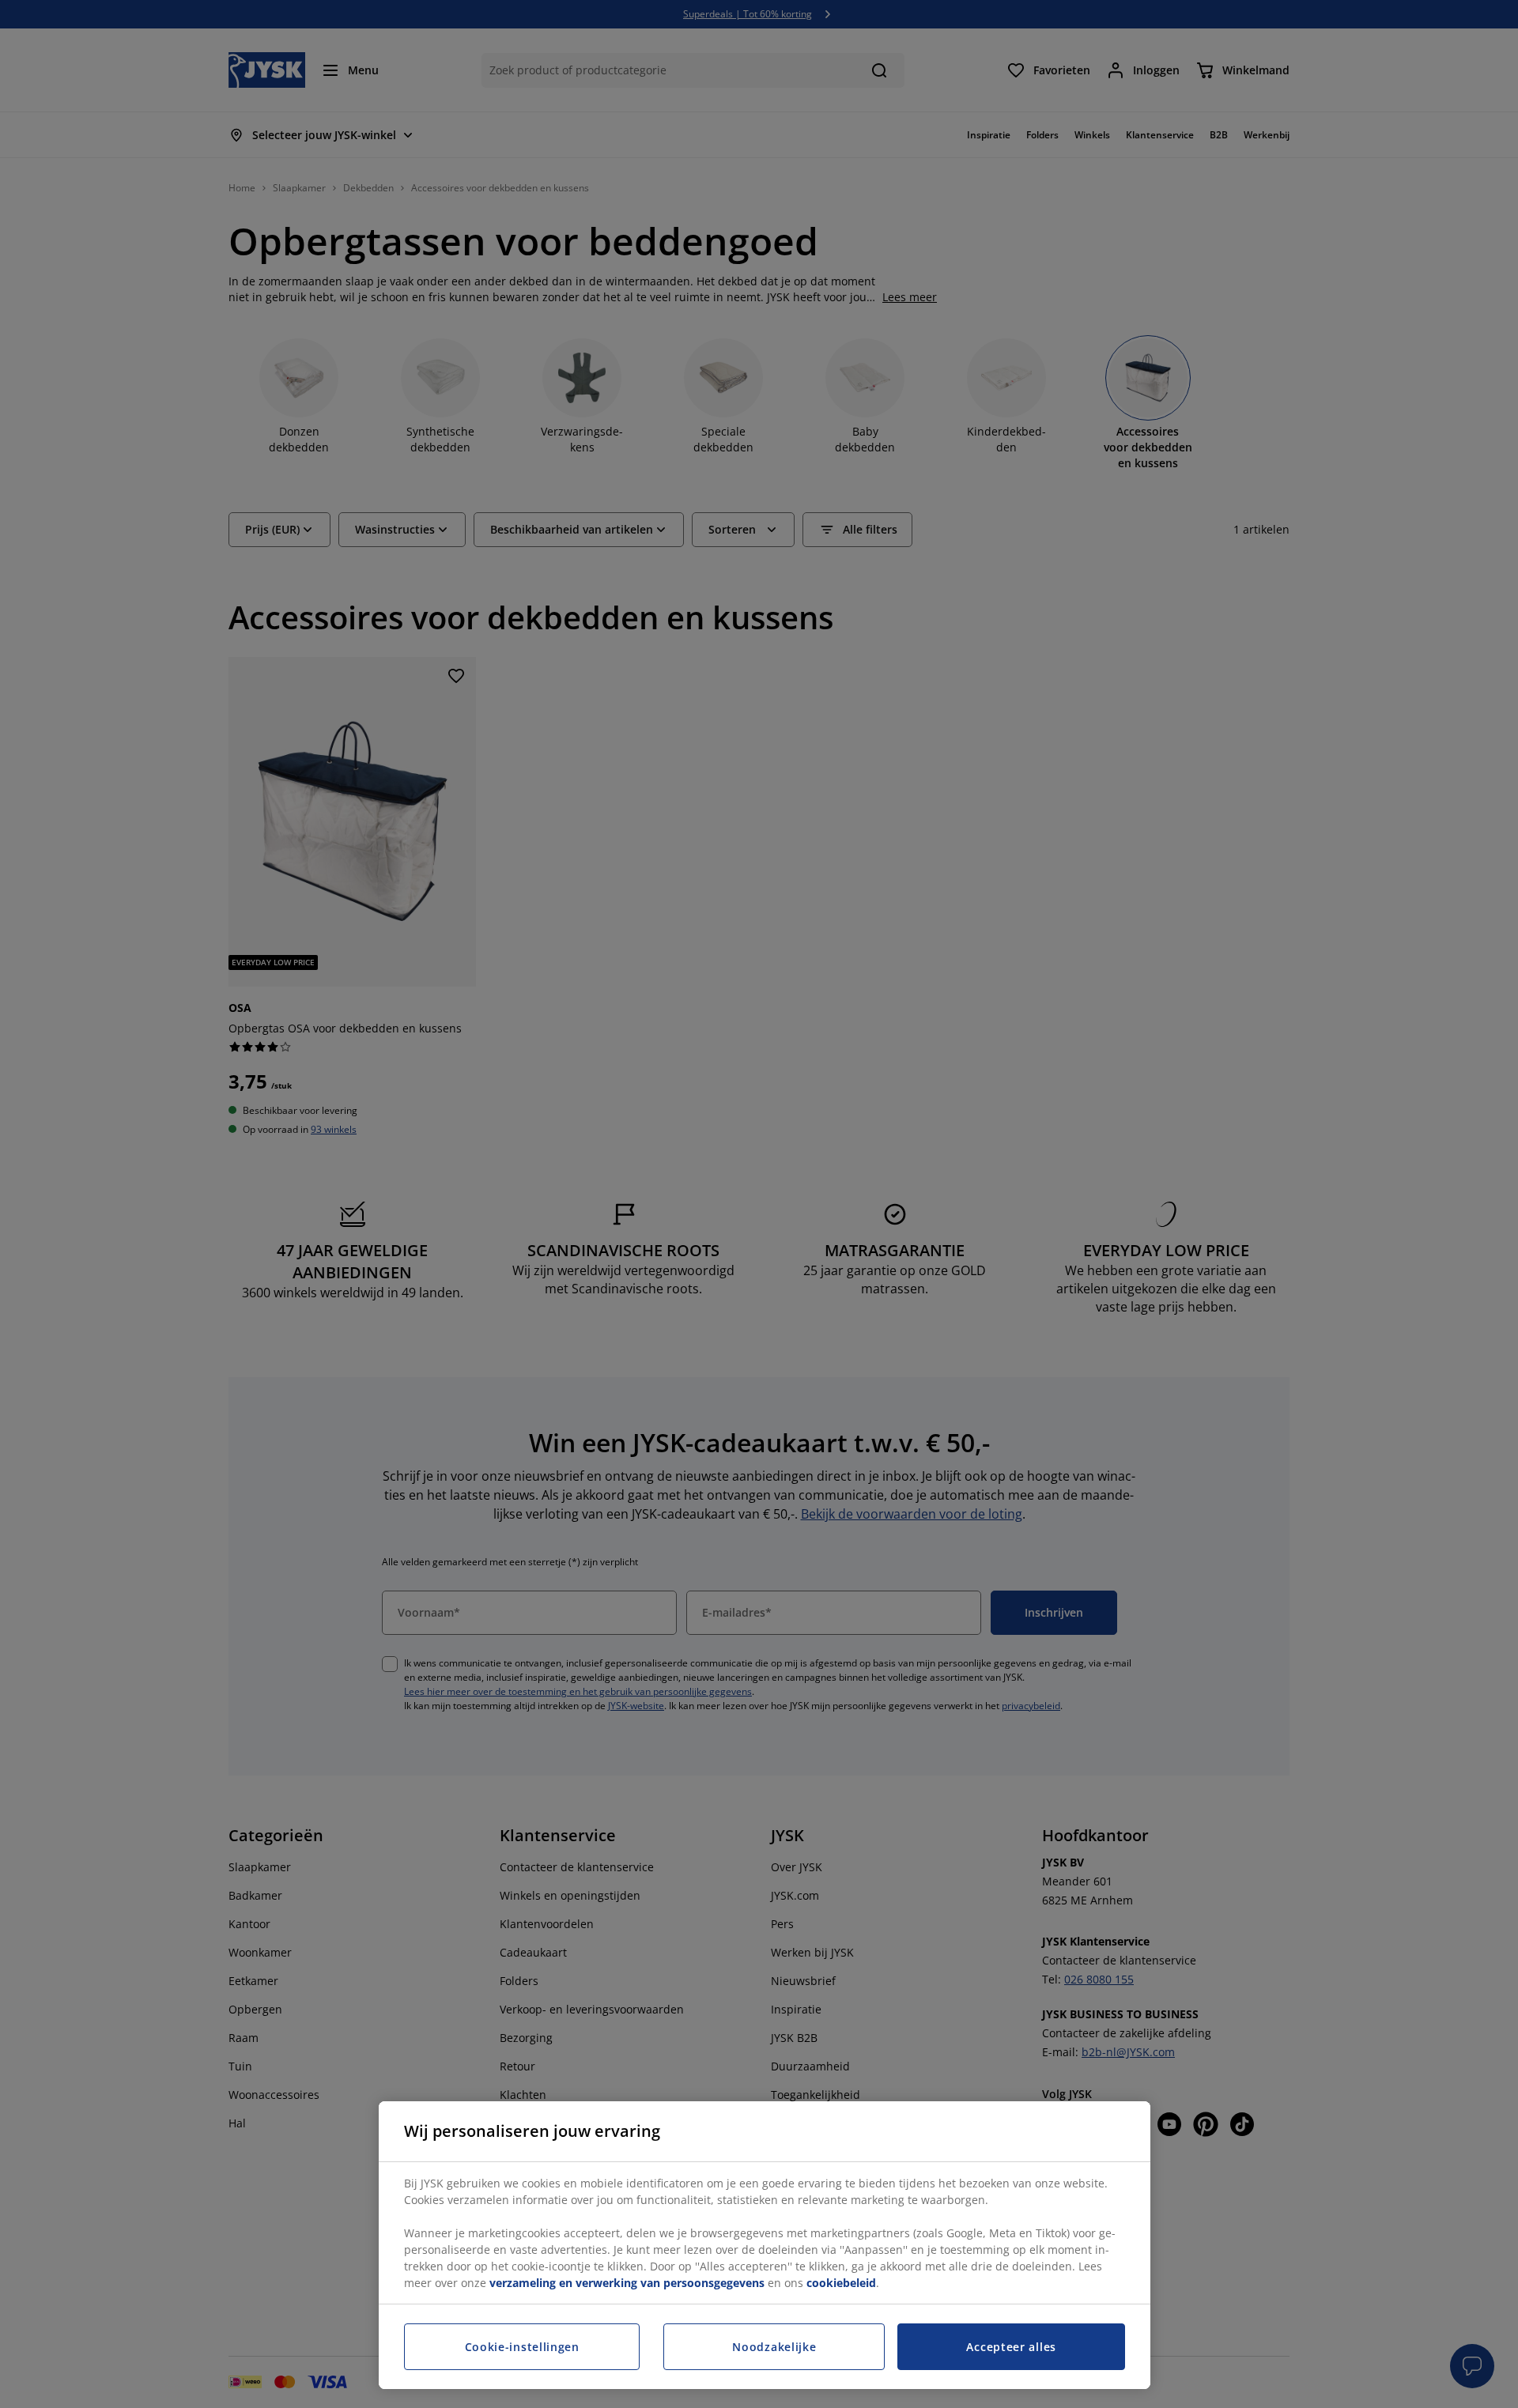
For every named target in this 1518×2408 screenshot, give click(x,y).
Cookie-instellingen (522, 2347)
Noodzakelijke (774, 2347)
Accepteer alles (1011, 2347)
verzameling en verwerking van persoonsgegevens (627, 2283)
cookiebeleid (841, 2283)
